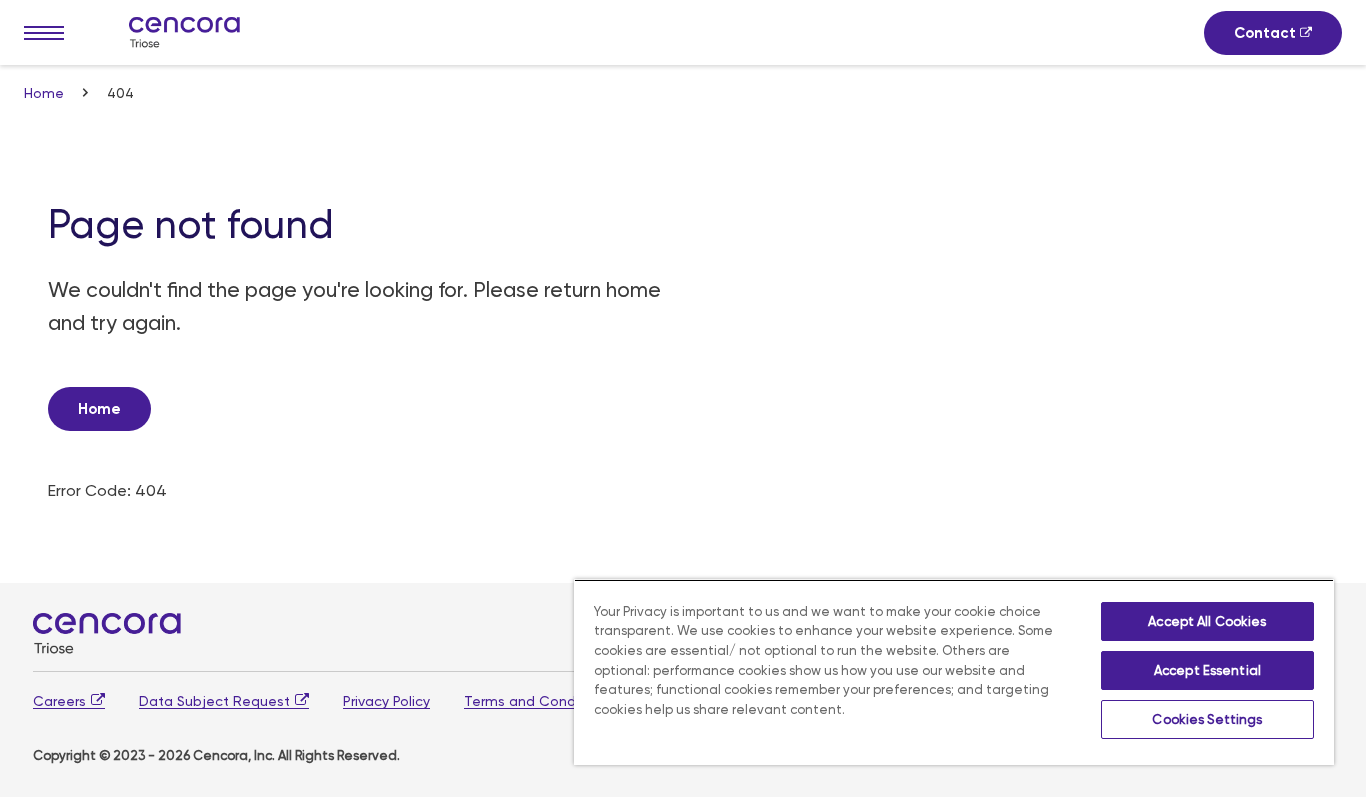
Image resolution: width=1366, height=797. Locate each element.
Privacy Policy (386, 701)
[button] (44, 33)
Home (46, 93)
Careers (59, 701)
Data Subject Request (214, 701)
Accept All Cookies (1207, 621)
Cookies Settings (1207, 719)
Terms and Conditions (538, 701)
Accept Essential (1207, 670)
